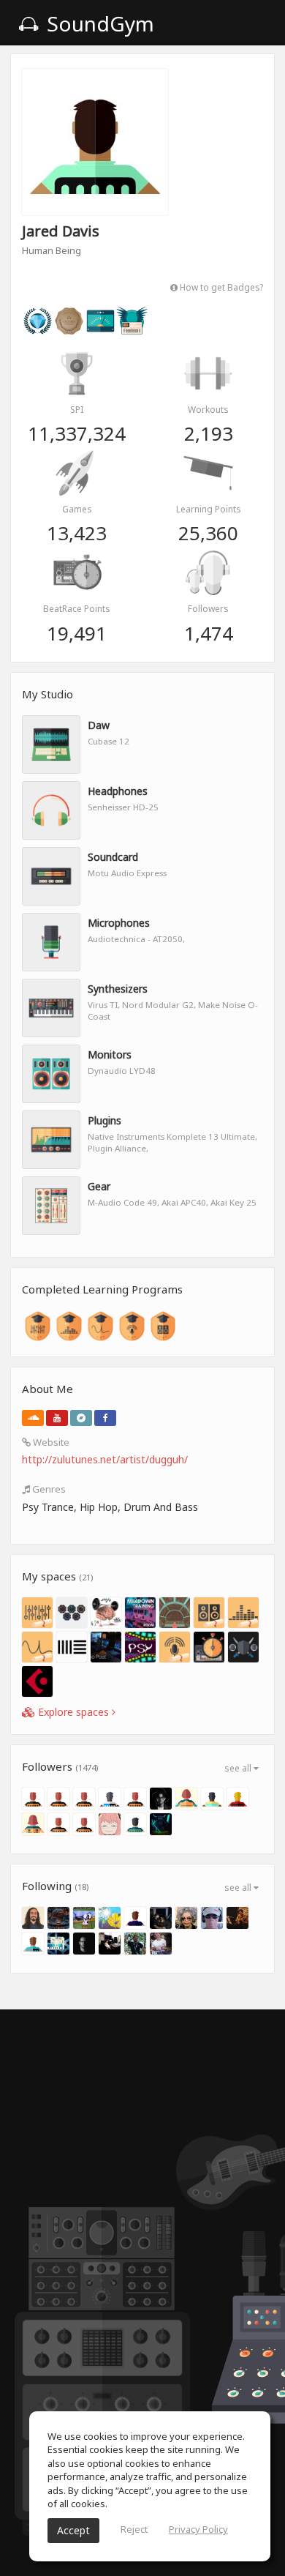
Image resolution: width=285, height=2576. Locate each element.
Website (50, 1442)
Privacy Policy (198, 2529)
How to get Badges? (220, 287)
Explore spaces (73, 1712)
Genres (48, 1489)
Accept (73, 2530)
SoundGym (98, 23)
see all (239, 1768)
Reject (134, 2529)
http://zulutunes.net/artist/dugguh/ (105, 1459)
